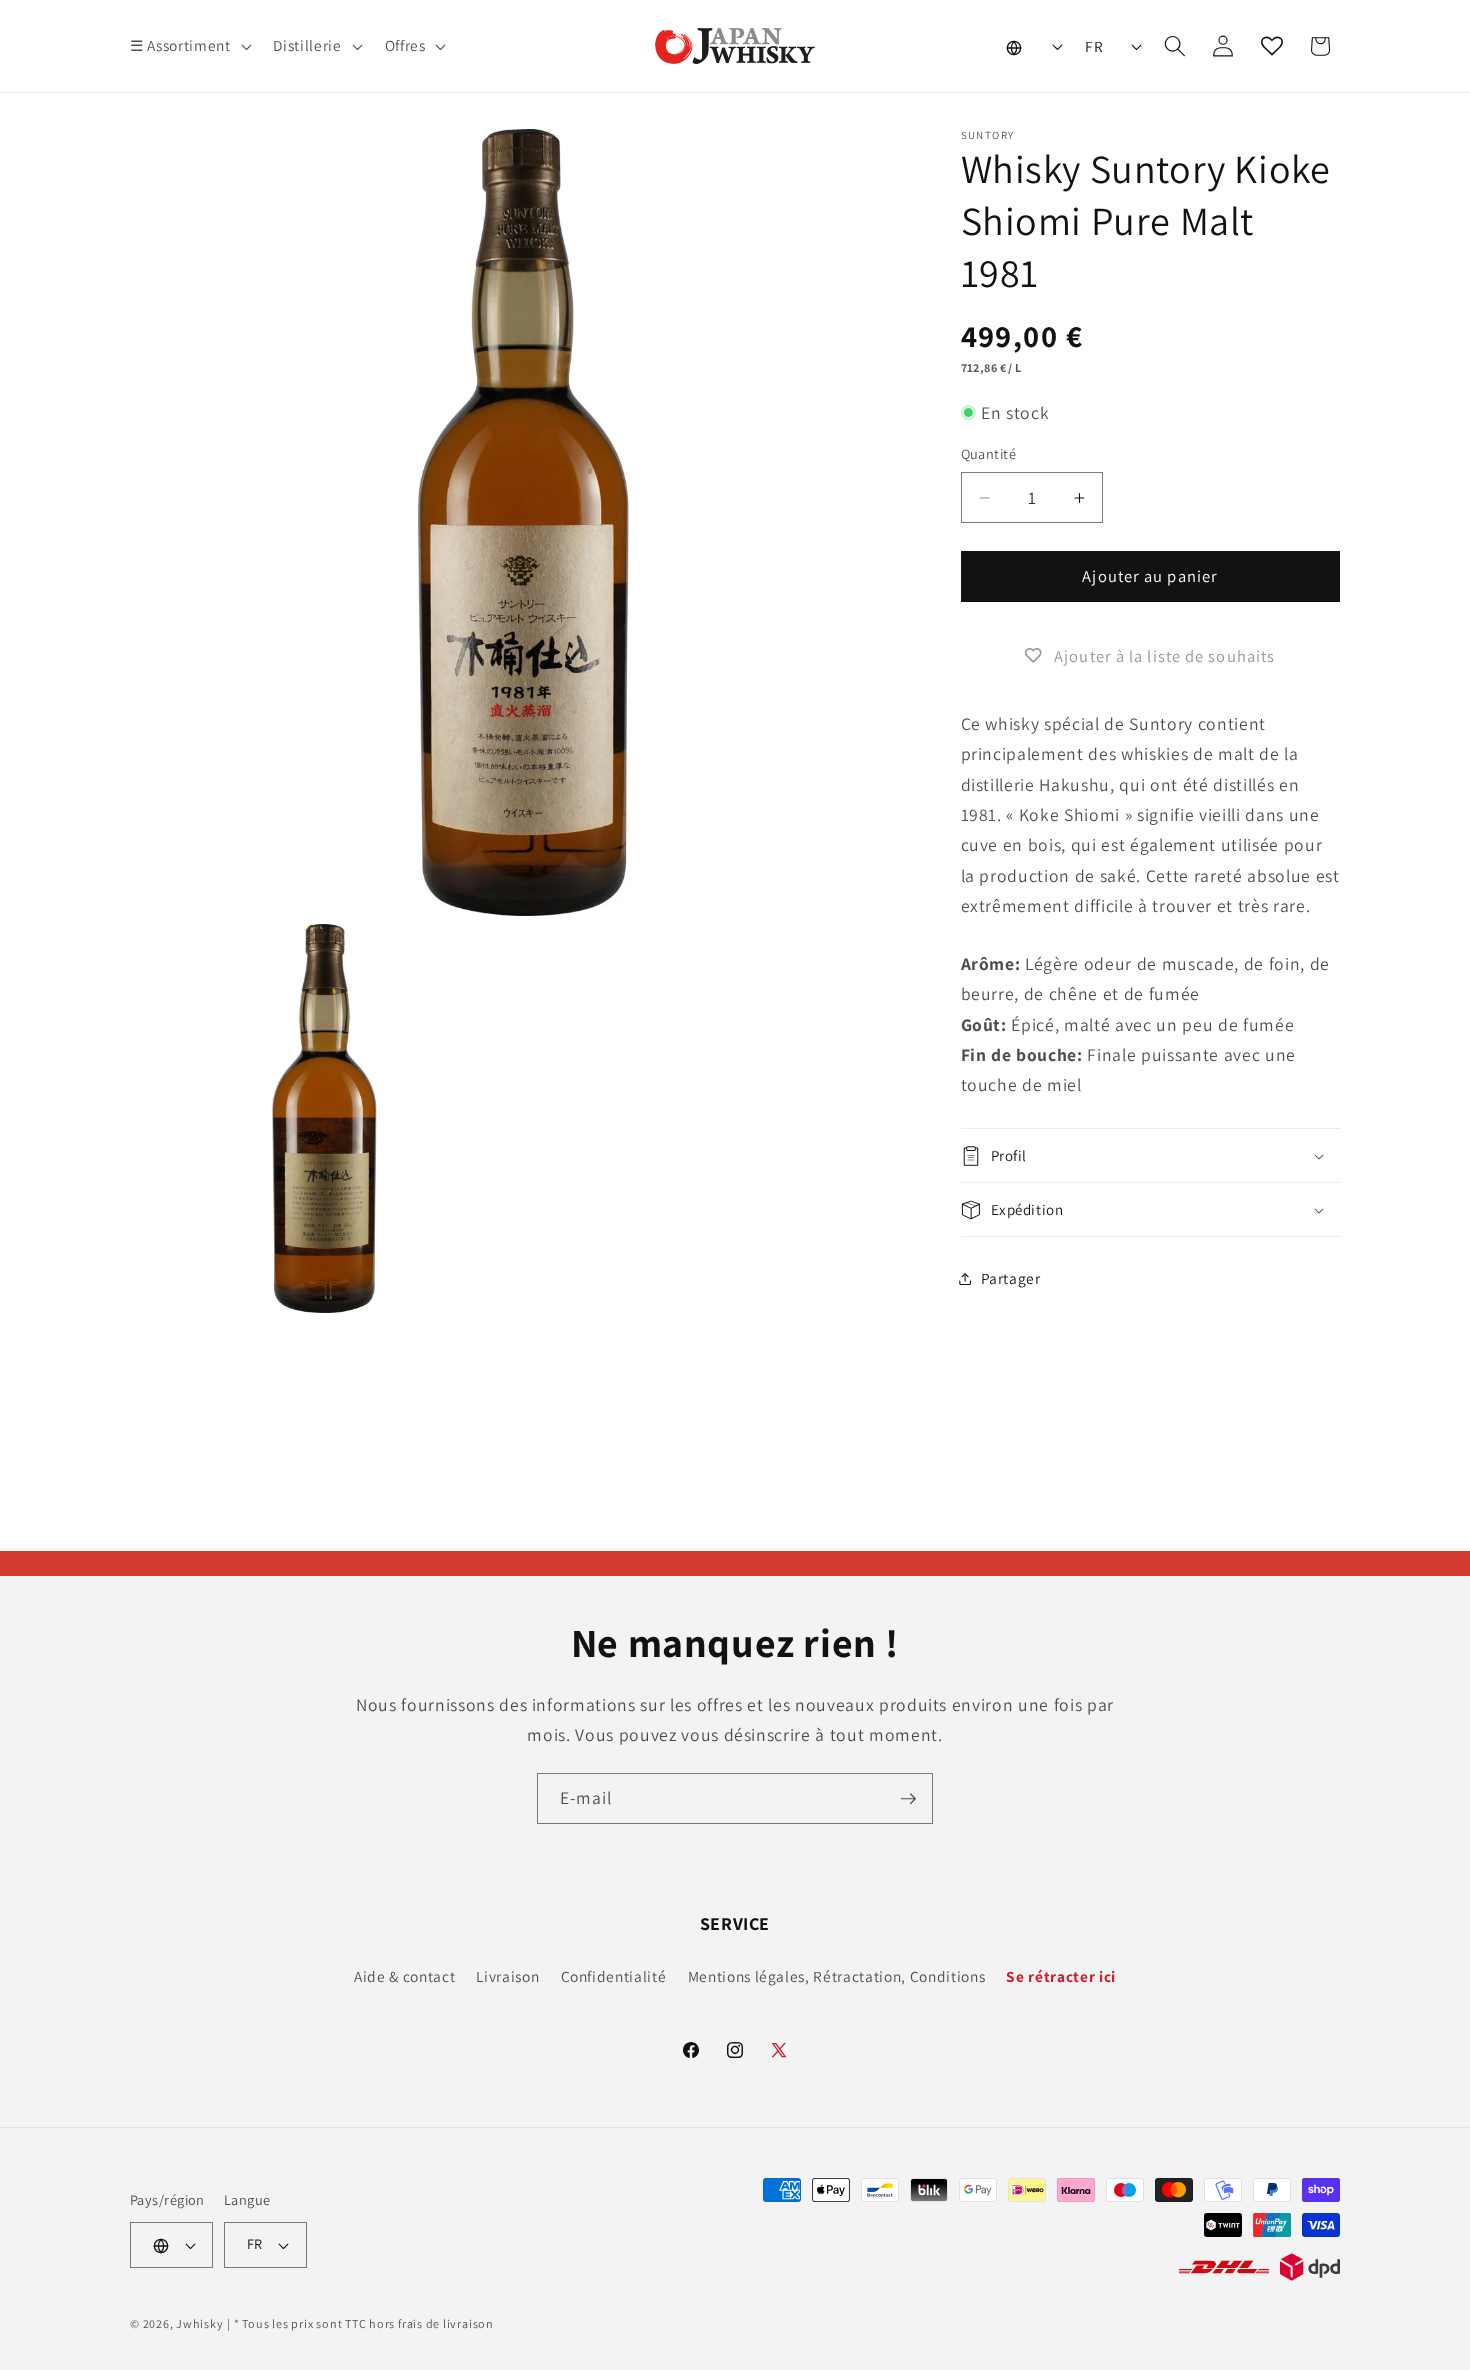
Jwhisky (199, 2323)
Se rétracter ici (1061, 1976)
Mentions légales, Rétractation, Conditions (837, 1976)
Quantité (989, 454)
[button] (188, 46)
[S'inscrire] (908, 1799)
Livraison (507, 1976)
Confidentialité (614, 1976)
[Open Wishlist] (1272, 46)
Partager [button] (1011, 1278)
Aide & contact (404, 1976)
